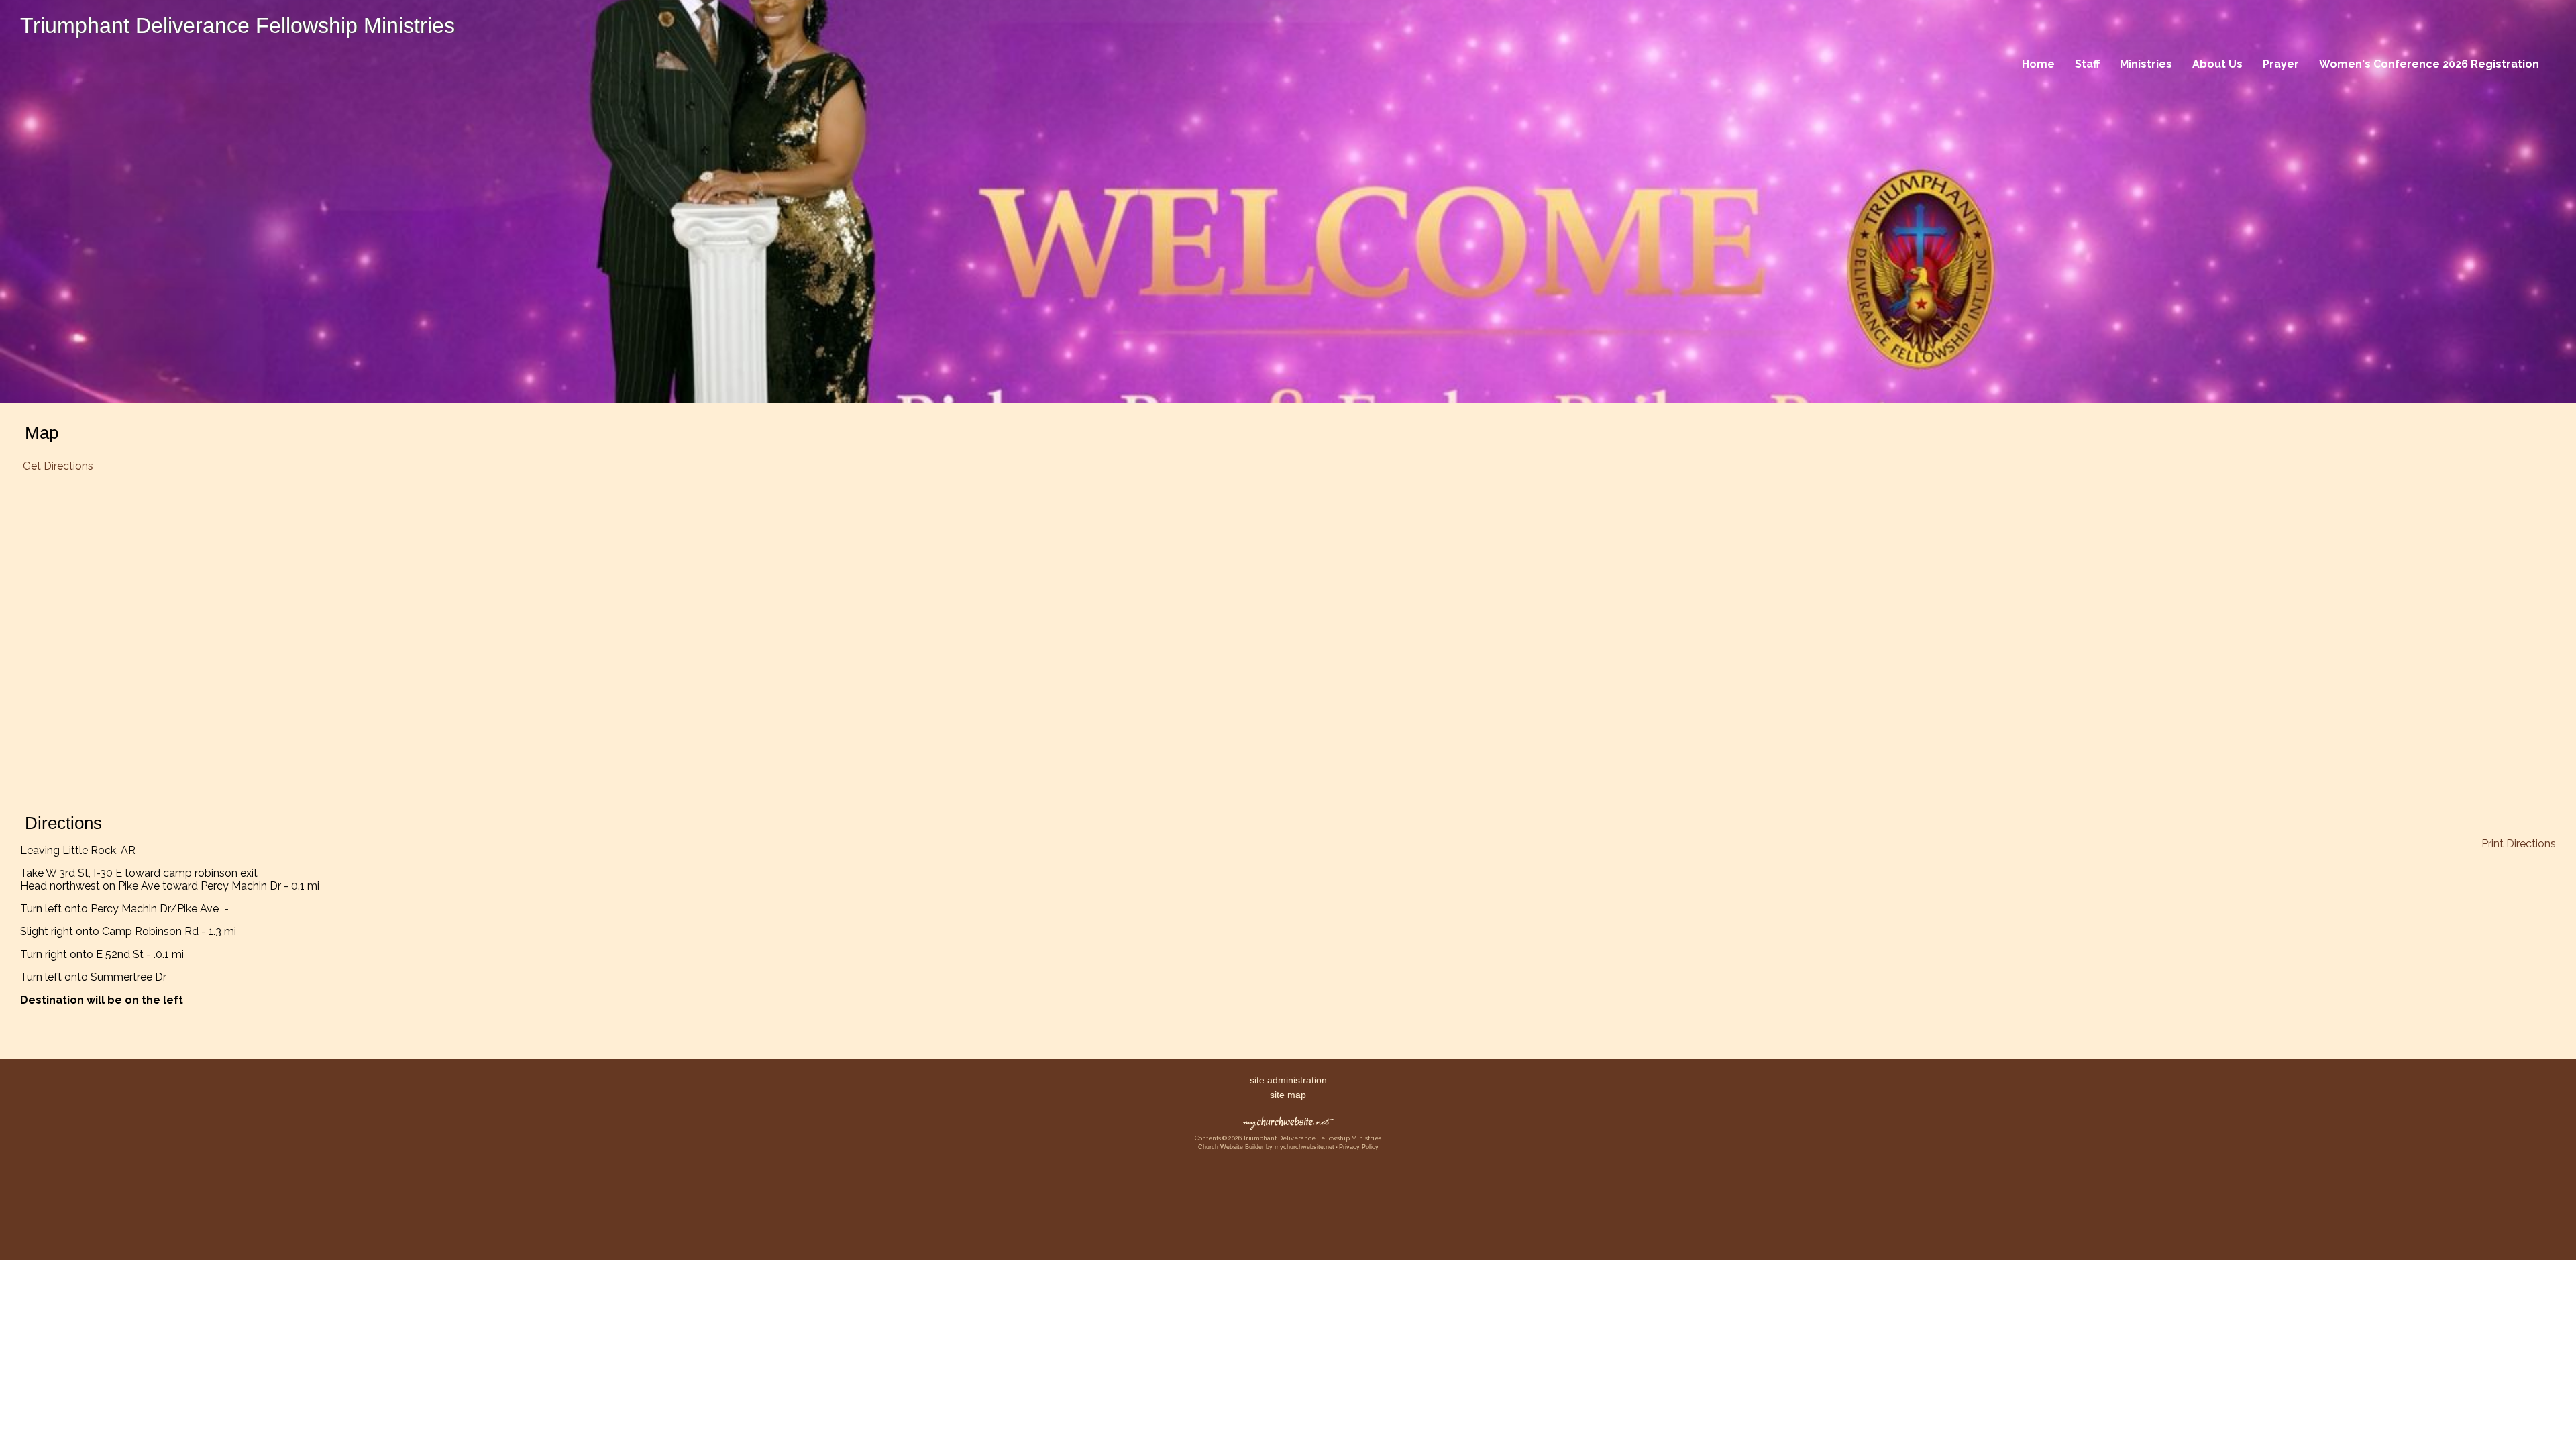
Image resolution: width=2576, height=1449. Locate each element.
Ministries (2146, 64)
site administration (1288, 1080)
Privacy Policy (1359, 1147)
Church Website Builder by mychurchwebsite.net (1266, 1147)
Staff (2087, 64)
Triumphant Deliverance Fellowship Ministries (237, 25)
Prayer (2281, 64)
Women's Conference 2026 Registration (2429, 64)
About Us (2217, 64)
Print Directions (2519, 844)
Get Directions (57, 466)
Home (2038, 64)
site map (1288, 1095)
